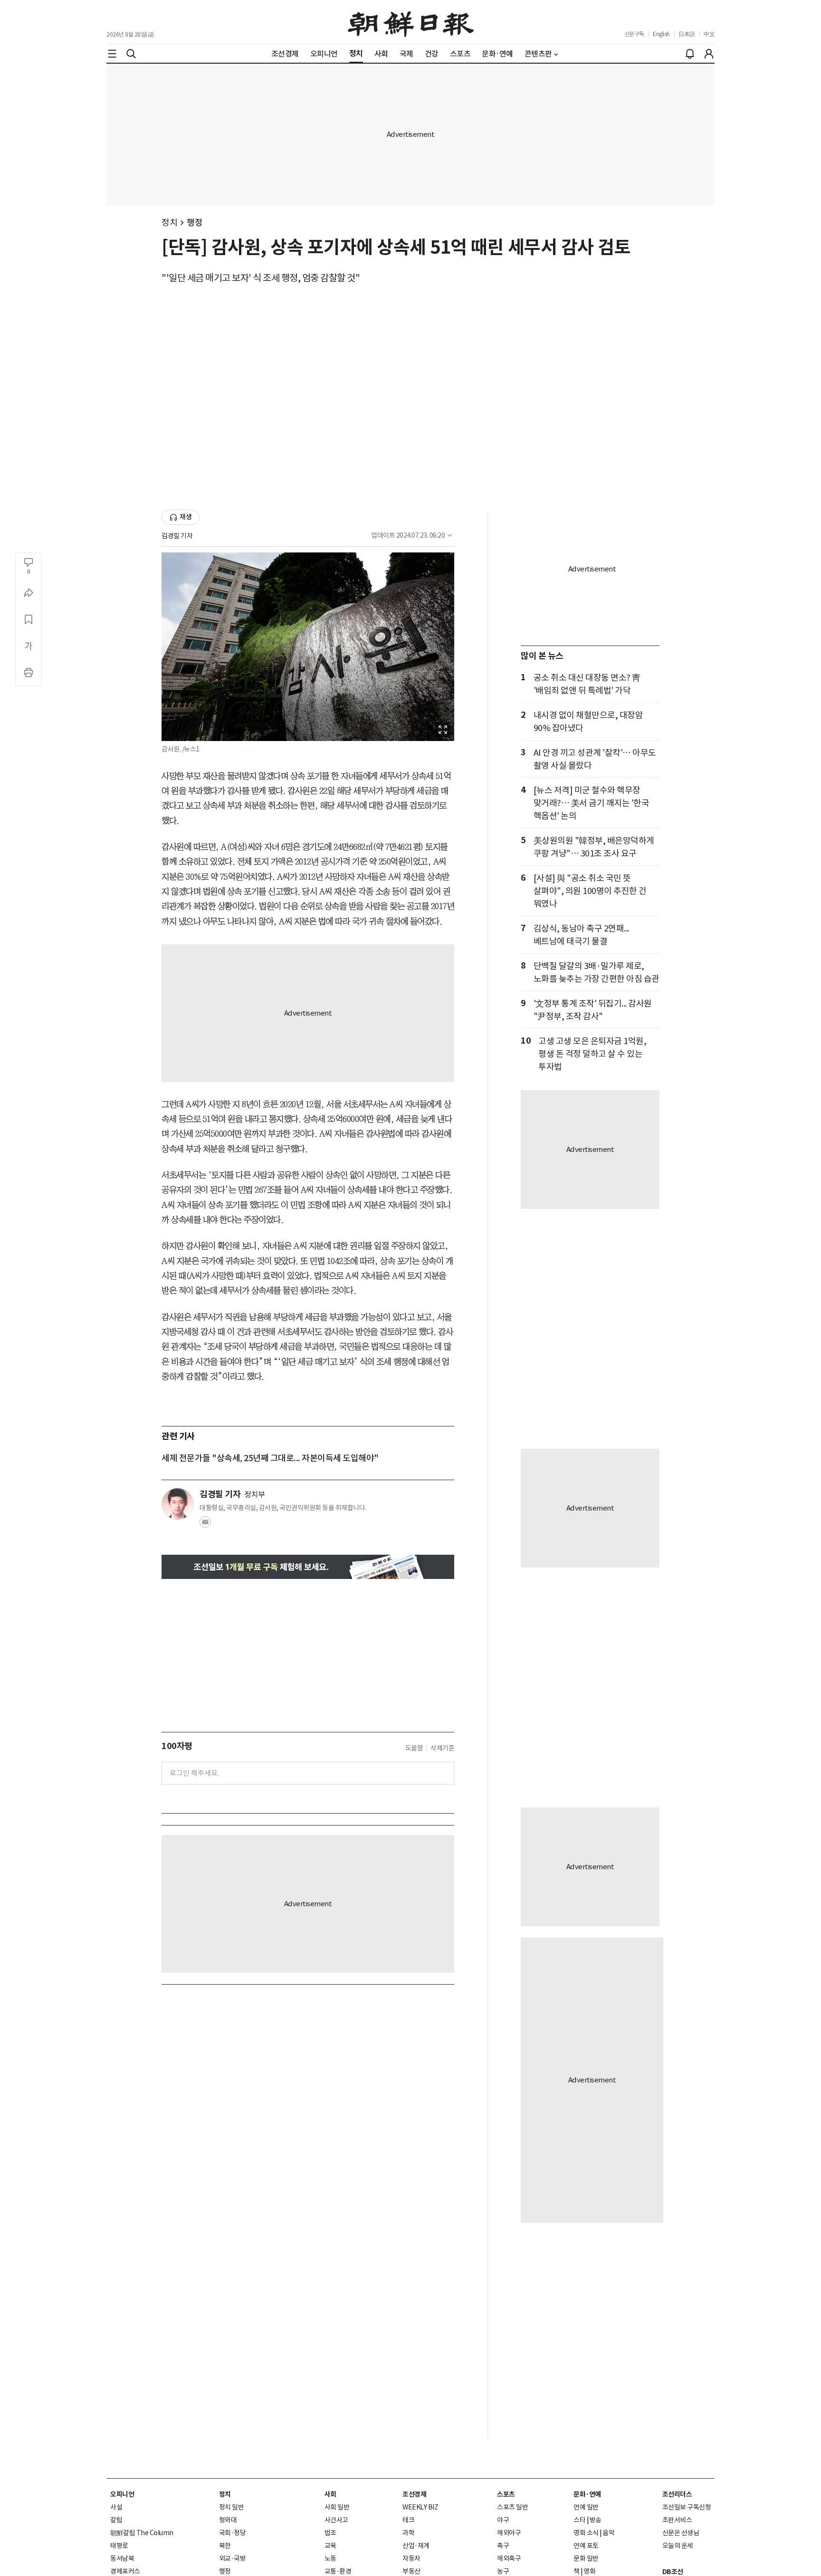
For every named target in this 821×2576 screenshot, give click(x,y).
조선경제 (414, 2494)
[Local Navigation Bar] (112, 54)
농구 (503, 2571)
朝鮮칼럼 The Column (142, 2533)
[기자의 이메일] (205, 1525)
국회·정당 (233, 2533)
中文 (709, 34)
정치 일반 (232, 2507)
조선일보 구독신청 (687, 2507)
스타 (579, 2520)
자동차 (411, 2558)
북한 (225, 2546)
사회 (330, 2494)
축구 (503, 2546)
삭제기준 (442, 1748)
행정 (195, 223)
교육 (330, 2546)
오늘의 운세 (678, 2546)
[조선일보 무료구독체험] (308, 1567)
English (661, 34)
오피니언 (122, 2494)
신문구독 (634, 34)
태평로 (119, 2546)
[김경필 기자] (178, 1504)
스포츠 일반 (512, 2507)
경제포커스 (125, 2571)
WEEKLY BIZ (420, 2507)
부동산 (411, 2571)
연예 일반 (586, 2507)
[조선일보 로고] (411, 22)
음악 (608, 2533)
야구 (503, 2520)
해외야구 (509, 2533)
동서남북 (122, 2558)
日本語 (687, 34)
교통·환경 (338, 2571)
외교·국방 (233, 2558)
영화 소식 (586, 2533)
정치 (169, 223)
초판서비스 (677, 2520)
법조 (330, 2533)
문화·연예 (587, 2494)
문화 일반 (586, 2558)
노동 (330, 2558)
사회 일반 (337, 2507)
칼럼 (116, 2520)
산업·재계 (416, 2546)
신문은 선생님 (681, 2533)
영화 (589, 2571)
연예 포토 (586, 2546)
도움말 (414, 1748)
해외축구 (509, 2558)
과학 (408, 2533)
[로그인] (709, 54)
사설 (116, 2507)
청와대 (228, 2520)
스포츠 (506, 2494)
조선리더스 (677, 2494)
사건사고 (336, 2520)
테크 (408, 2520)
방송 (596, 2520)
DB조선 (673, 2572)
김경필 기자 (177, 536)
